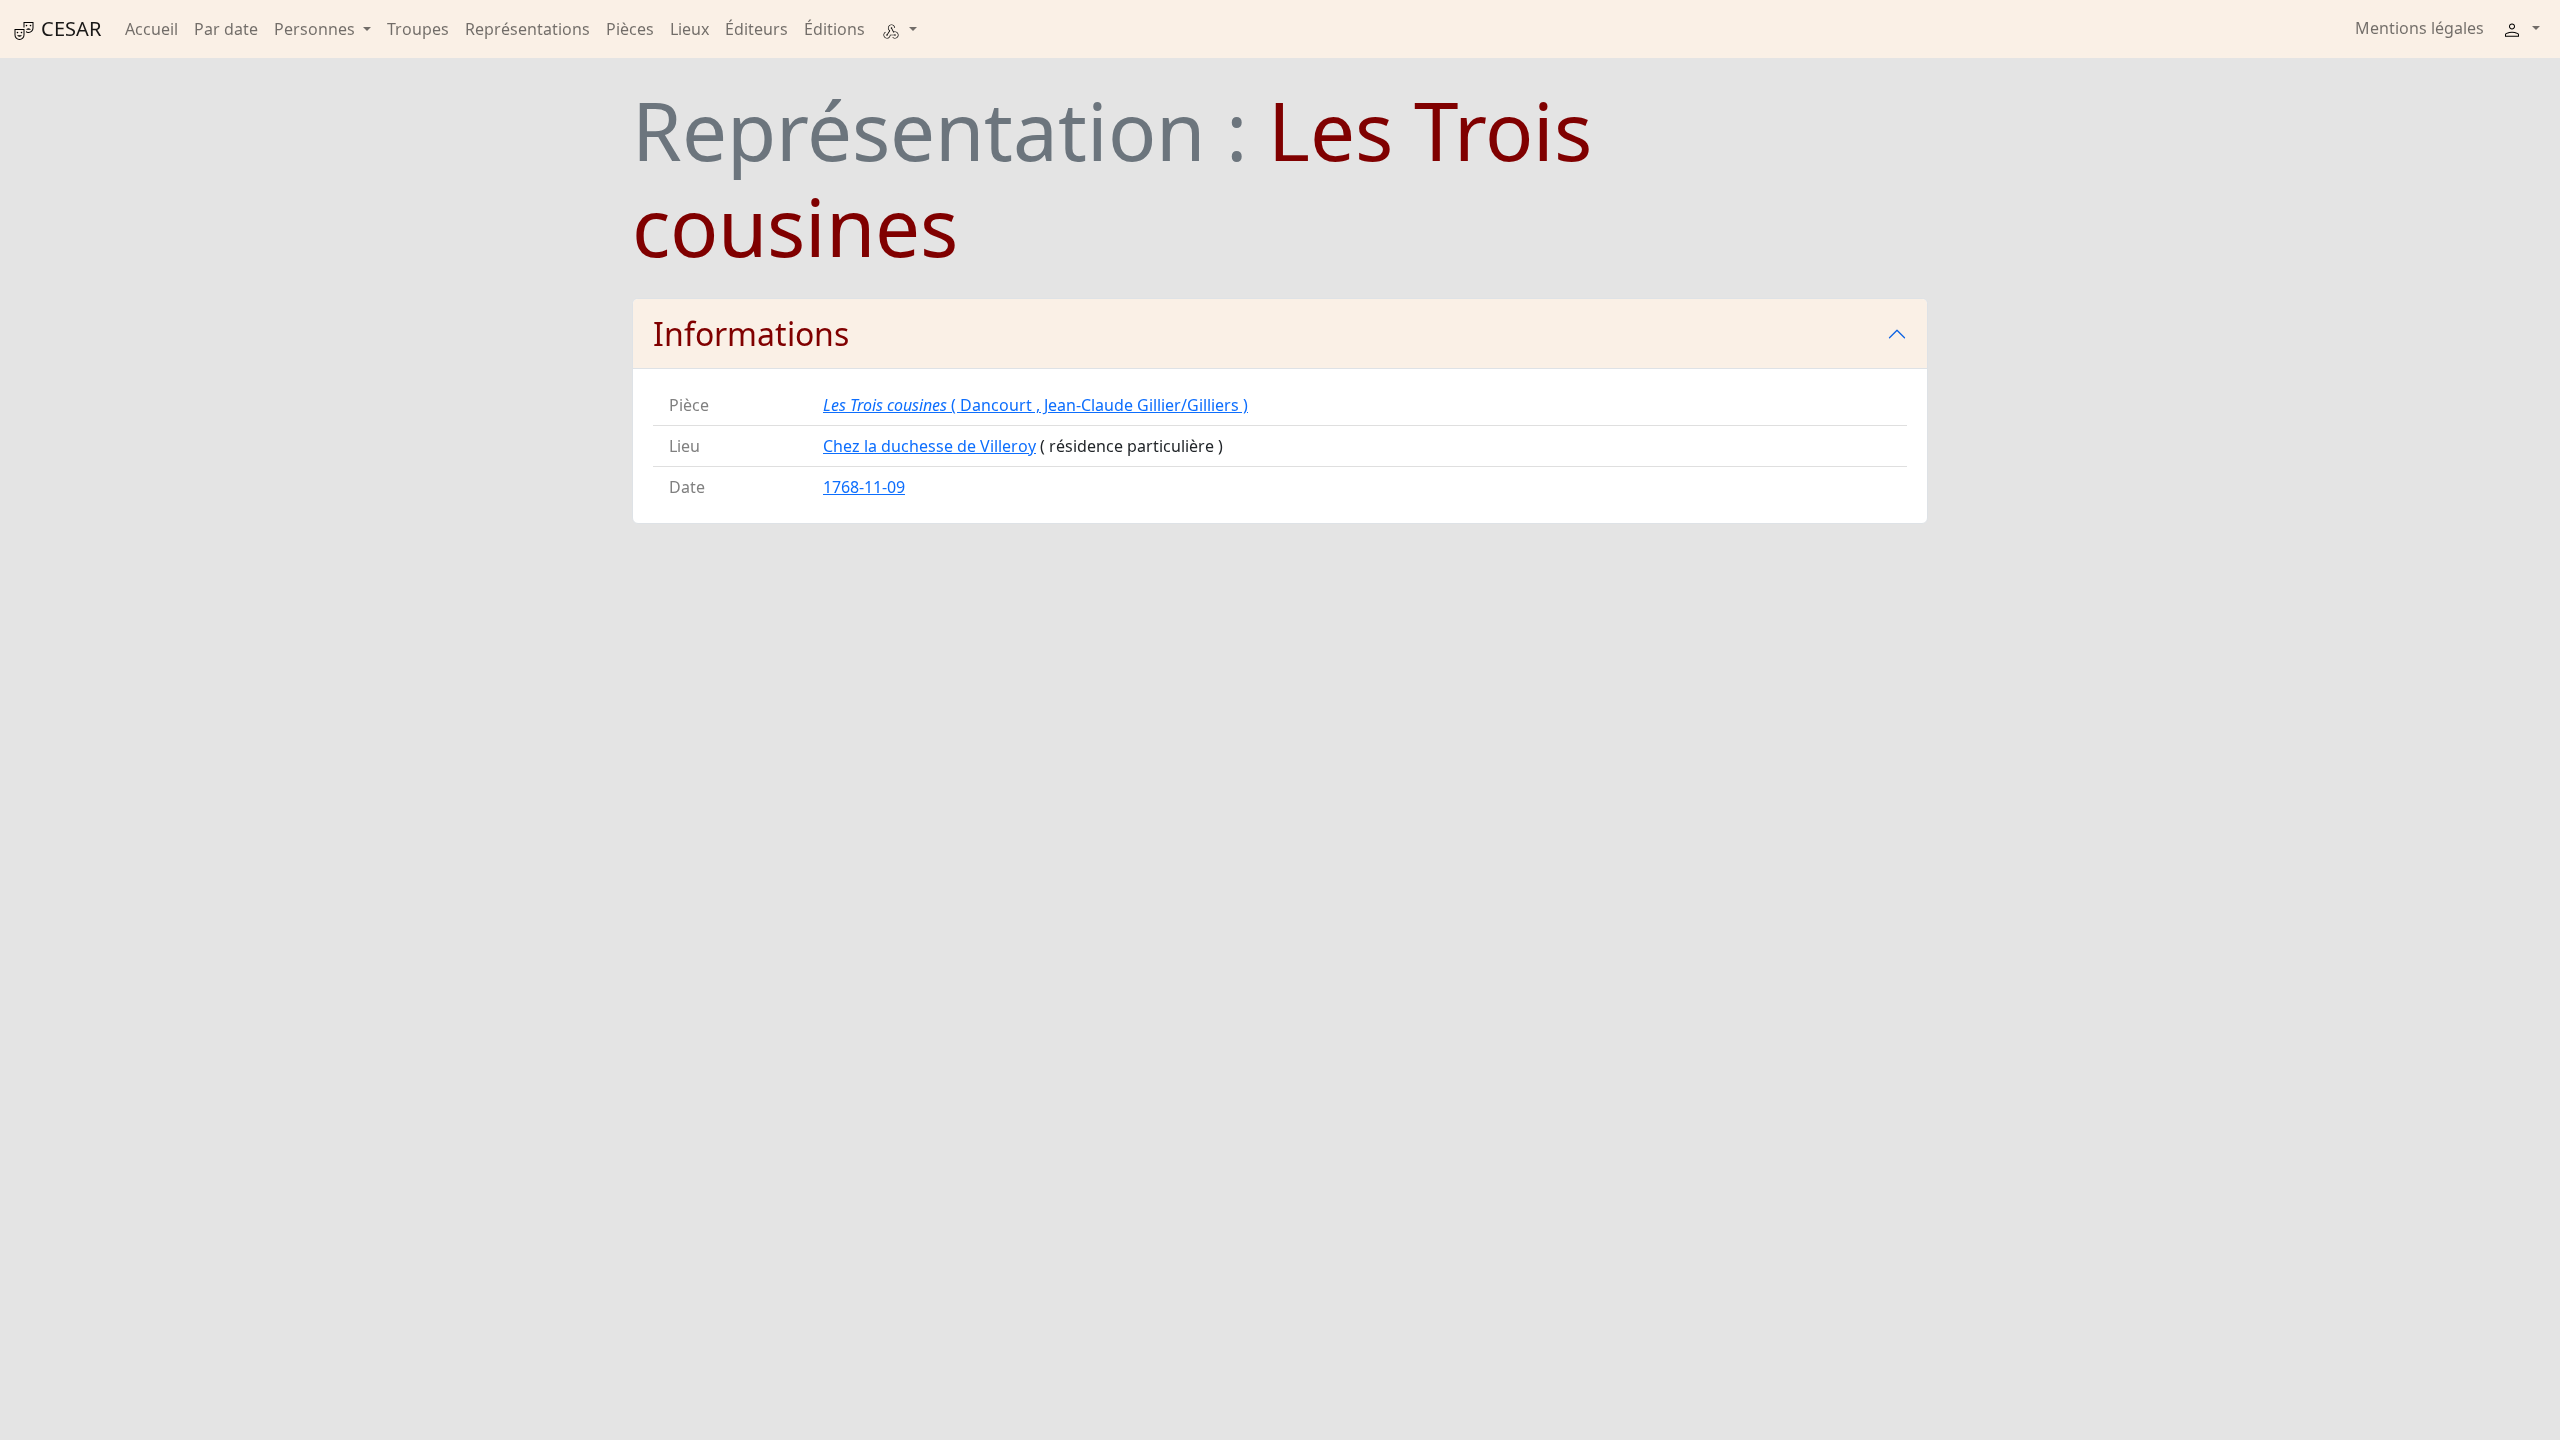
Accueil (151, 29)
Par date (226, 29)
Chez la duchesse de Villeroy (929, 446)
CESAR (68, 28)
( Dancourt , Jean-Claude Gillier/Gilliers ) (1035, 405)
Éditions (834, 29)
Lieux (689, 29)
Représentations (527, 29)
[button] (899, 29)
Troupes (418, 29)
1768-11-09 (864, 487)
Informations (751, 333)
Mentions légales (2419, 28)
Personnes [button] (316, 29)
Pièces (630, 29)
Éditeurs (756, 29)
